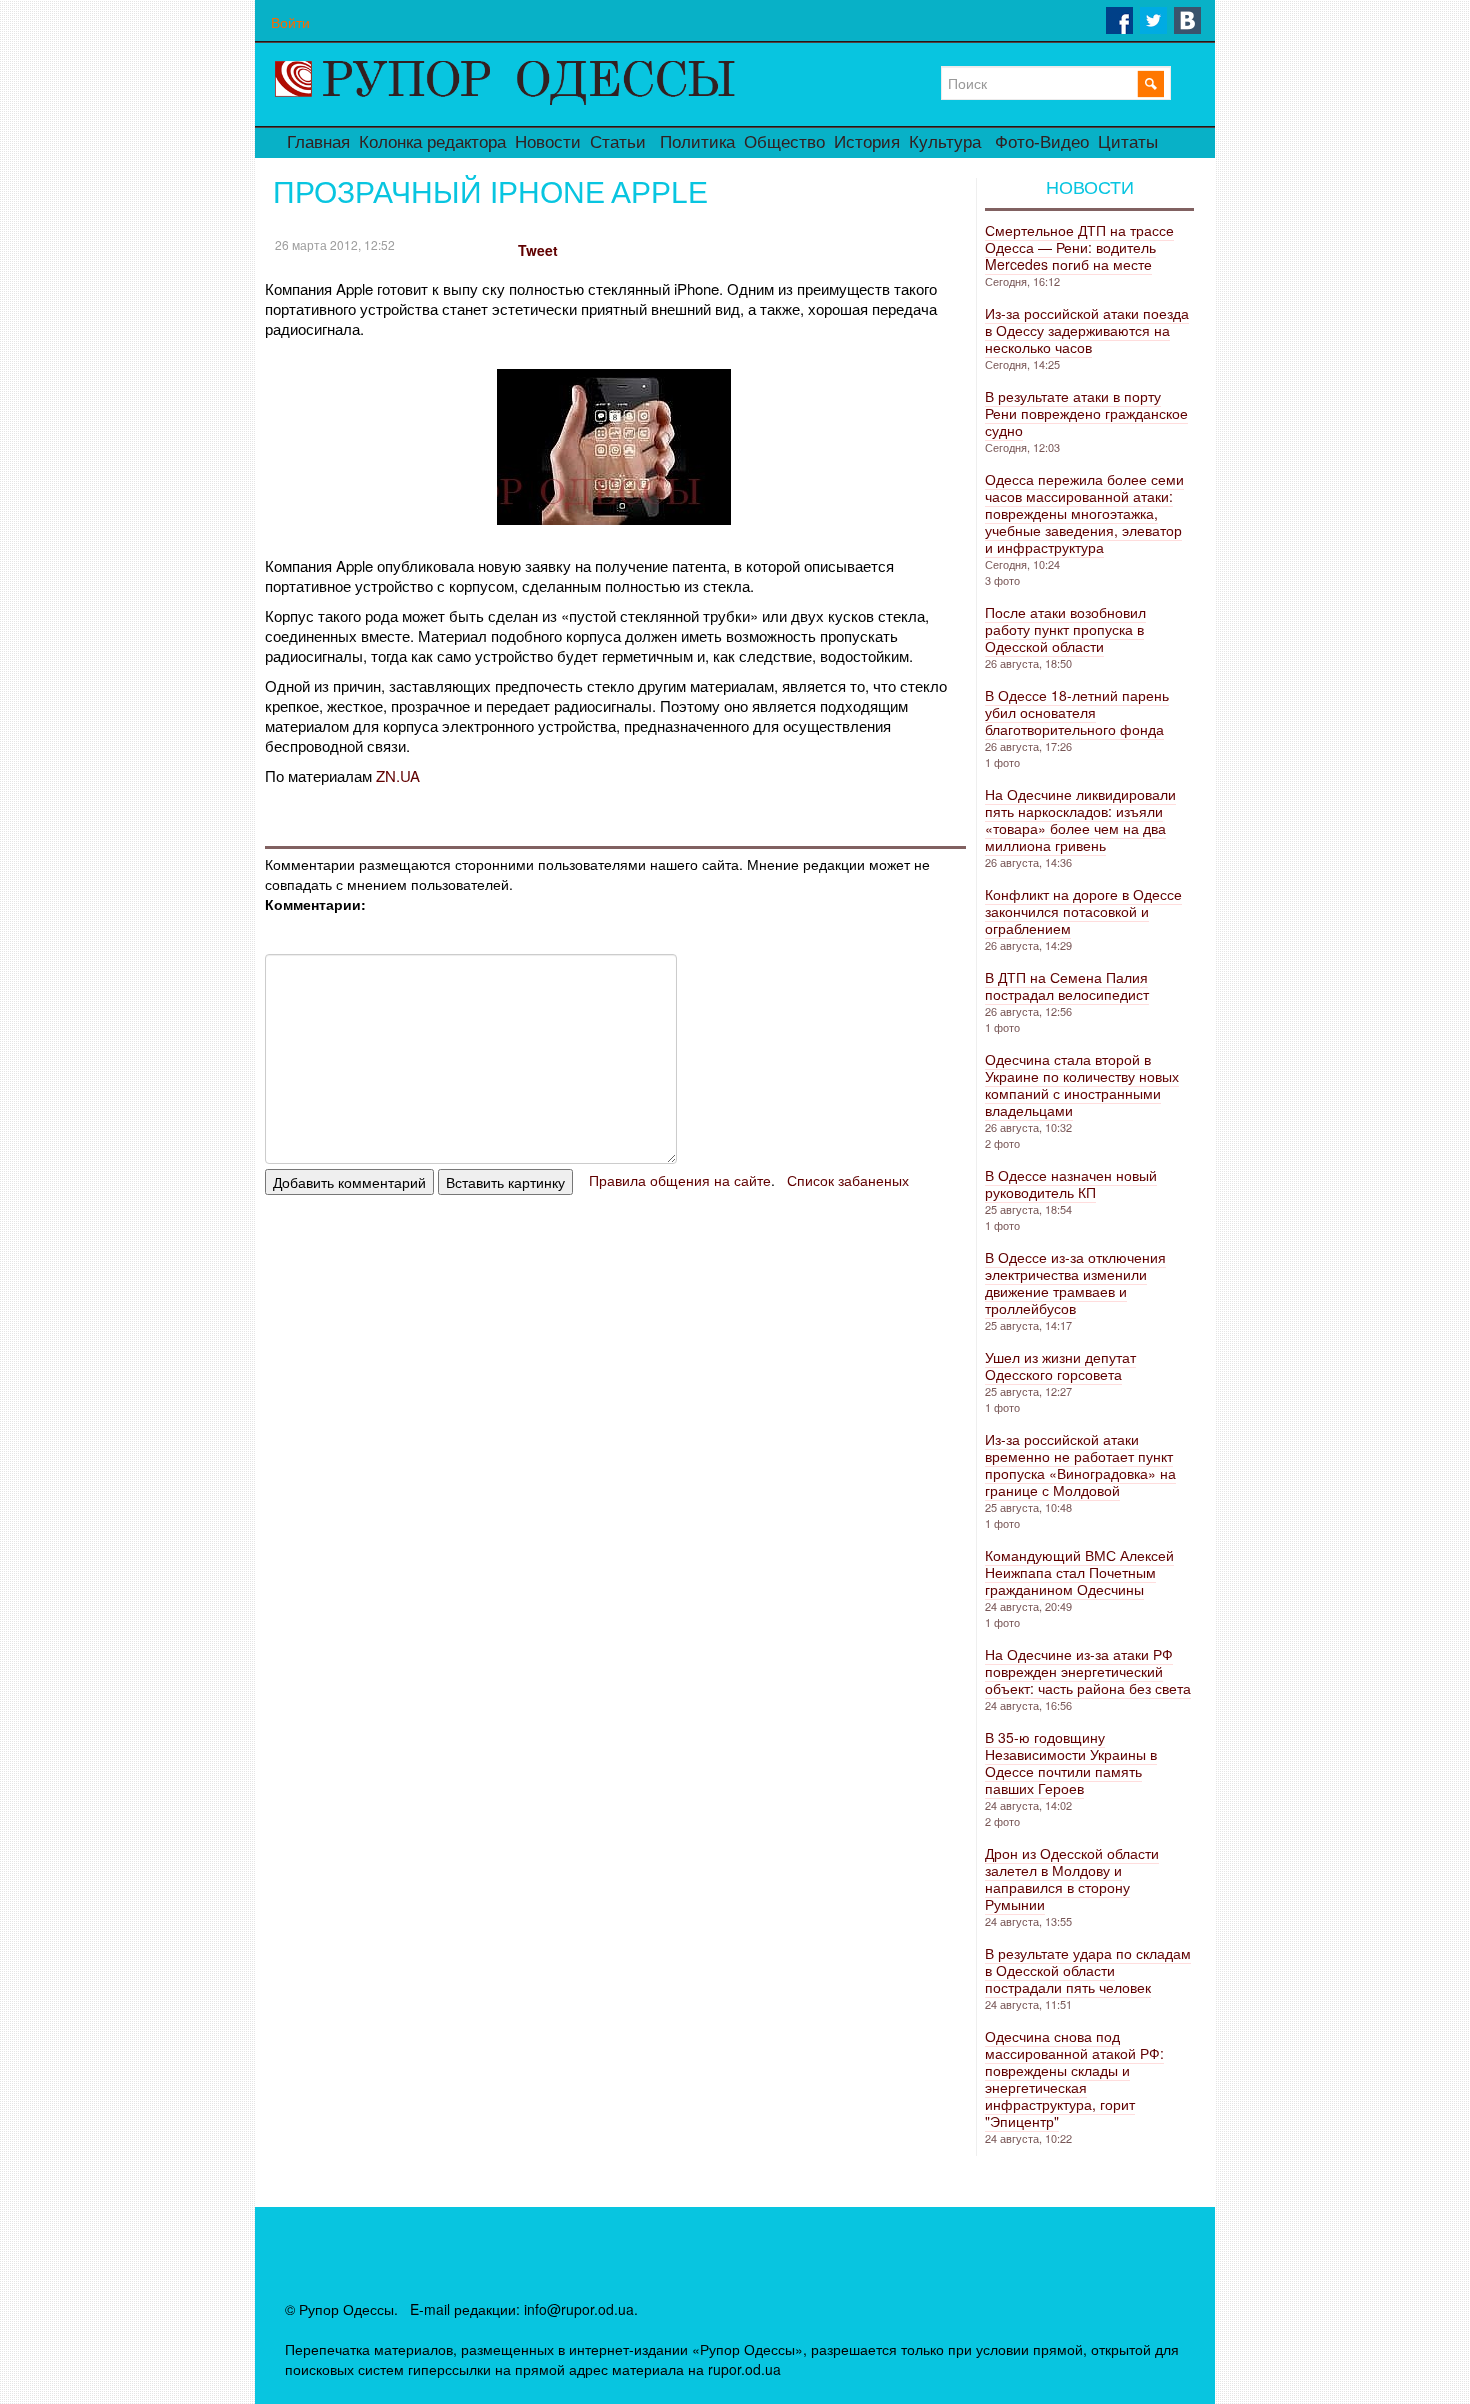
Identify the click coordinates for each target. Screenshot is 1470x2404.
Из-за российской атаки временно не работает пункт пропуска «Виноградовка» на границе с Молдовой (1080, 1464)
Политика (697, 142)
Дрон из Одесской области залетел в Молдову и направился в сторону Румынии (1072, 1878)
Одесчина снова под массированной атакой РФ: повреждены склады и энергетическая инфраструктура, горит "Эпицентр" (1074, 2078)
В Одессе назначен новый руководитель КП (1071, 1183)
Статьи (618, 142)
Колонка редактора (432, 142)
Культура (945, 142)
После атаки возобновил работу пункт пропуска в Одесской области (1065, 629)
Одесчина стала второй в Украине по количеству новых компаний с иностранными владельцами (1082, 1084)
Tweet (538, 250)
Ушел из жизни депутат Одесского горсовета (1060, 1365)
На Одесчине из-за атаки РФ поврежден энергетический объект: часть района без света (1088, 1671)
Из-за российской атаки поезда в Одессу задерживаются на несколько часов (1087, 330)
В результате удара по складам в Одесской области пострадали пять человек (1088, 1970)
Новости (548, 142)
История (867, 142)
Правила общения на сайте (680, 1180)
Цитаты (1128, 142)
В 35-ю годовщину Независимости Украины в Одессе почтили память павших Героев (1071, 1762)
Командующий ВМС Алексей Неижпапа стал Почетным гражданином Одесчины (1079, 1572)
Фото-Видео (1042, 142)
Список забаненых (848, 1180)
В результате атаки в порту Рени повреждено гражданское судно (1086, 413)
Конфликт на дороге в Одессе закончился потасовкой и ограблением (1083, 911)
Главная (318, 142)
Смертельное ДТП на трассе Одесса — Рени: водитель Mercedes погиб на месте (1079, 247)
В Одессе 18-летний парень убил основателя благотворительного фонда (1077, 712)
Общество (784, 142)
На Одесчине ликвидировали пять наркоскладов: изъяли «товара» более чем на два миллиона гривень (1080, 819)
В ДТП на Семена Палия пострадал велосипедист (1067, 985)
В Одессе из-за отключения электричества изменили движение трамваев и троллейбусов (1075, 1282)
